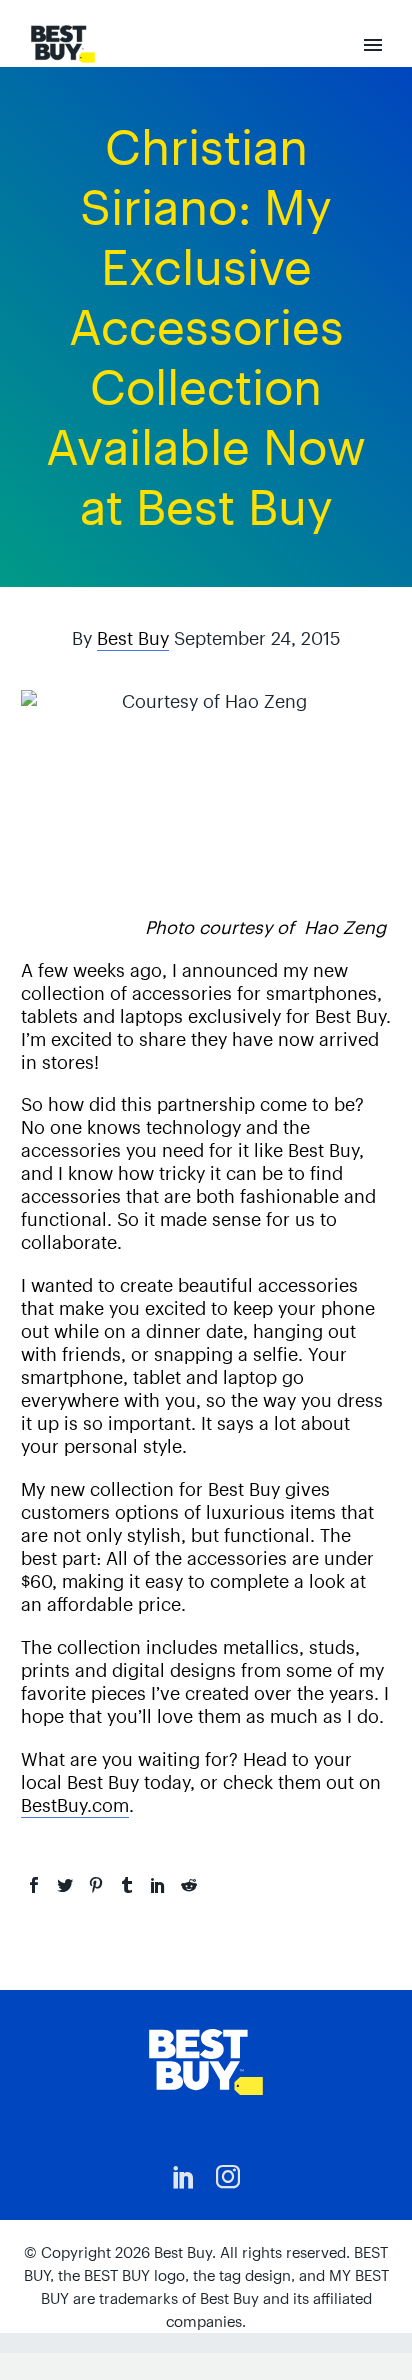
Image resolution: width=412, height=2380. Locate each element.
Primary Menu (373, 45)
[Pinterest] (96, 1885)
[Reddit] (189, 1885)
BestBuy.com (75, 1805)
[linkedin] (184, 2177)
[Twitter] (65, 1885)
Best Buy (133, 638)
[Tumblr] (127, 1885)
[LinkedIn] (158, 1885)
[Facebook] (34, 1885)
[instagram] (228, 2177)
